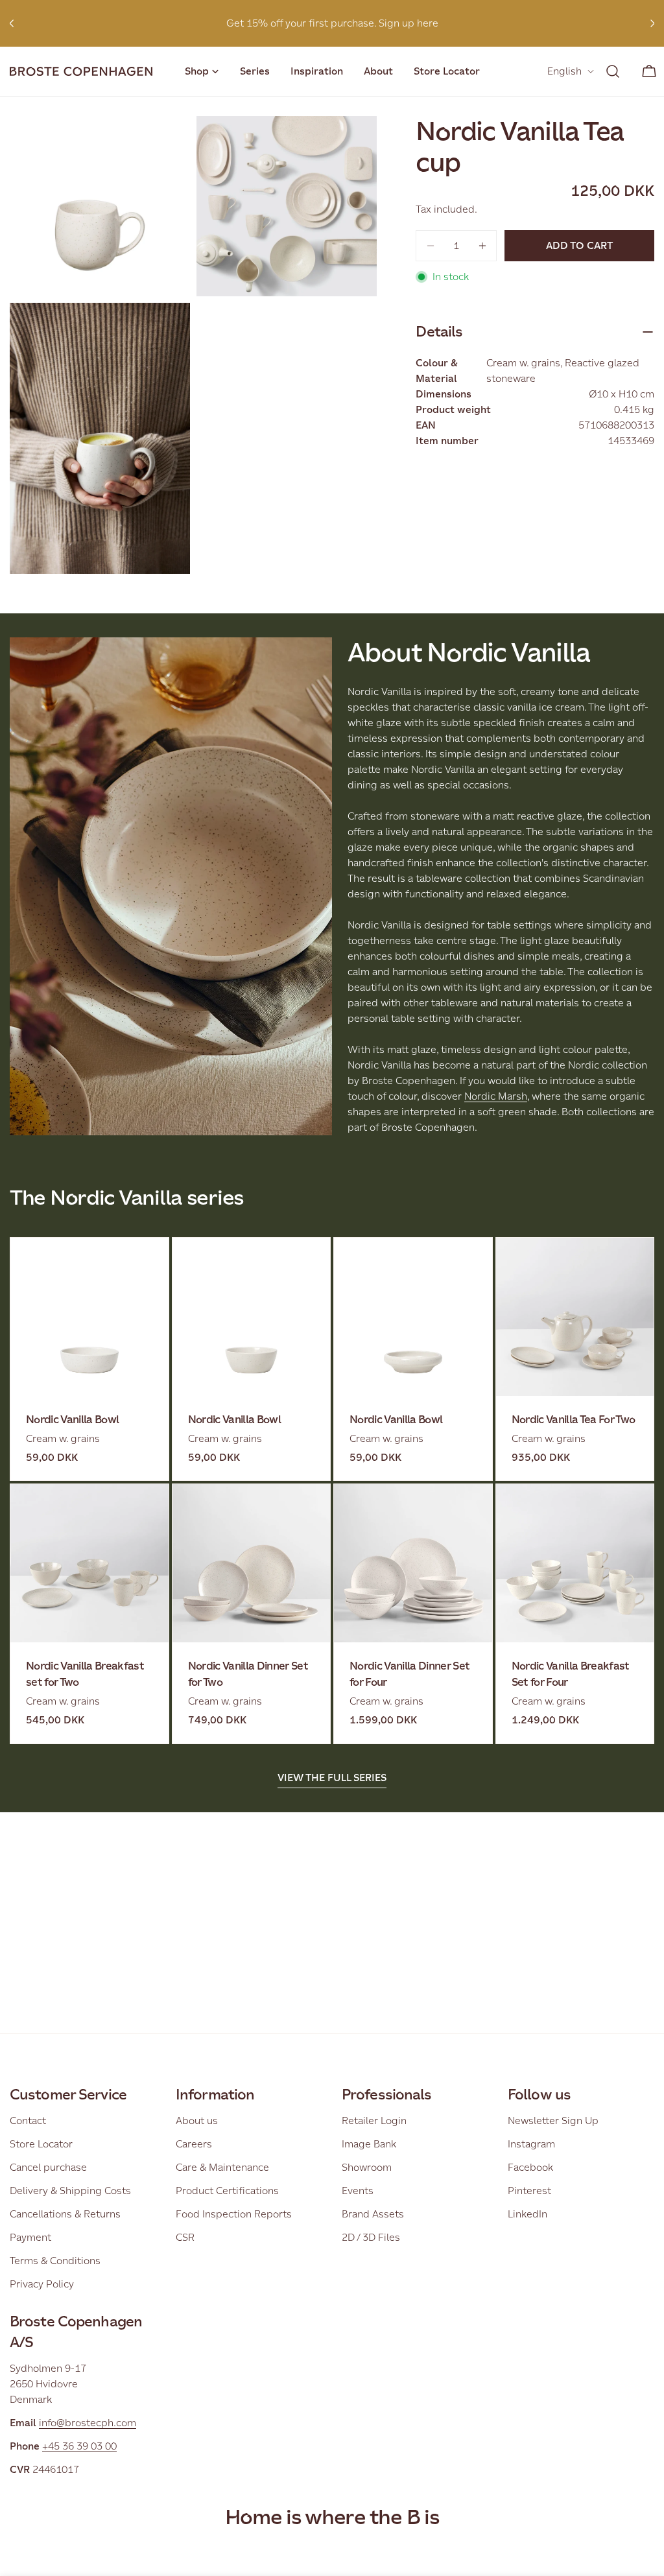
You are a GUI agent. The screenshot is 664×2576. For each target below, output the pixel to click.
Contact (28, 2121)
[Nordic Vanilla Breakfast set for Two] (89, 1563)
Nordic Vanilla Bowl (72, 1420)
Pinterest (529, 2191)
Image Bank (369, 2144)
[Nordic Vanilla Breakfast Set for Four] (575, 1563)
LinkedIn (528, 2214)
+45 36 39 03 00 (79, 2446)
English (564, 71)
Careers (194, 2144)
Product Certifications (227, 2191)
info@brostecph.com (88, 2423)
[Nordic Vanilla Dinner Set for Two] (252, 1563)
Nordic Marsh (496, 1096)
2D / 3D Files (371, 2237)
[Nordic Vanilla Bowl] (89, 1317)
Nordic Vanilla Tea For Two (574, 1420)
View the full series (332, 1778)
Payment (30, 2237)
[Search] (613, 71)
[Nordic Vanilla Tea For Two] (575, 1317)
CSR (185, 2237)
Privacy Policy (42, 2284)
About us (197, 2121)
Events (358, 2191)
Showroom (367, 2167)
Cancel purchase (48, 2167)
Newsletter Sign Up (553, 2121)
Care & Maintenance (222, 2167)
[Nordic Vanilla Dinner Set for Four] (413, 1563)
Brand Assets (373, 2214)
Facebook (530, 2167)
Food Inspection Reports (234, 2214)
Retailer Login (374, 2121)
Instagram (531, 2144)
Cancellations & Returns (65, 2214)
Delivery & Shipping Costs (70, 2191)
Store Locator (41, 2144)
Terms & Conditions (55, 2261)
